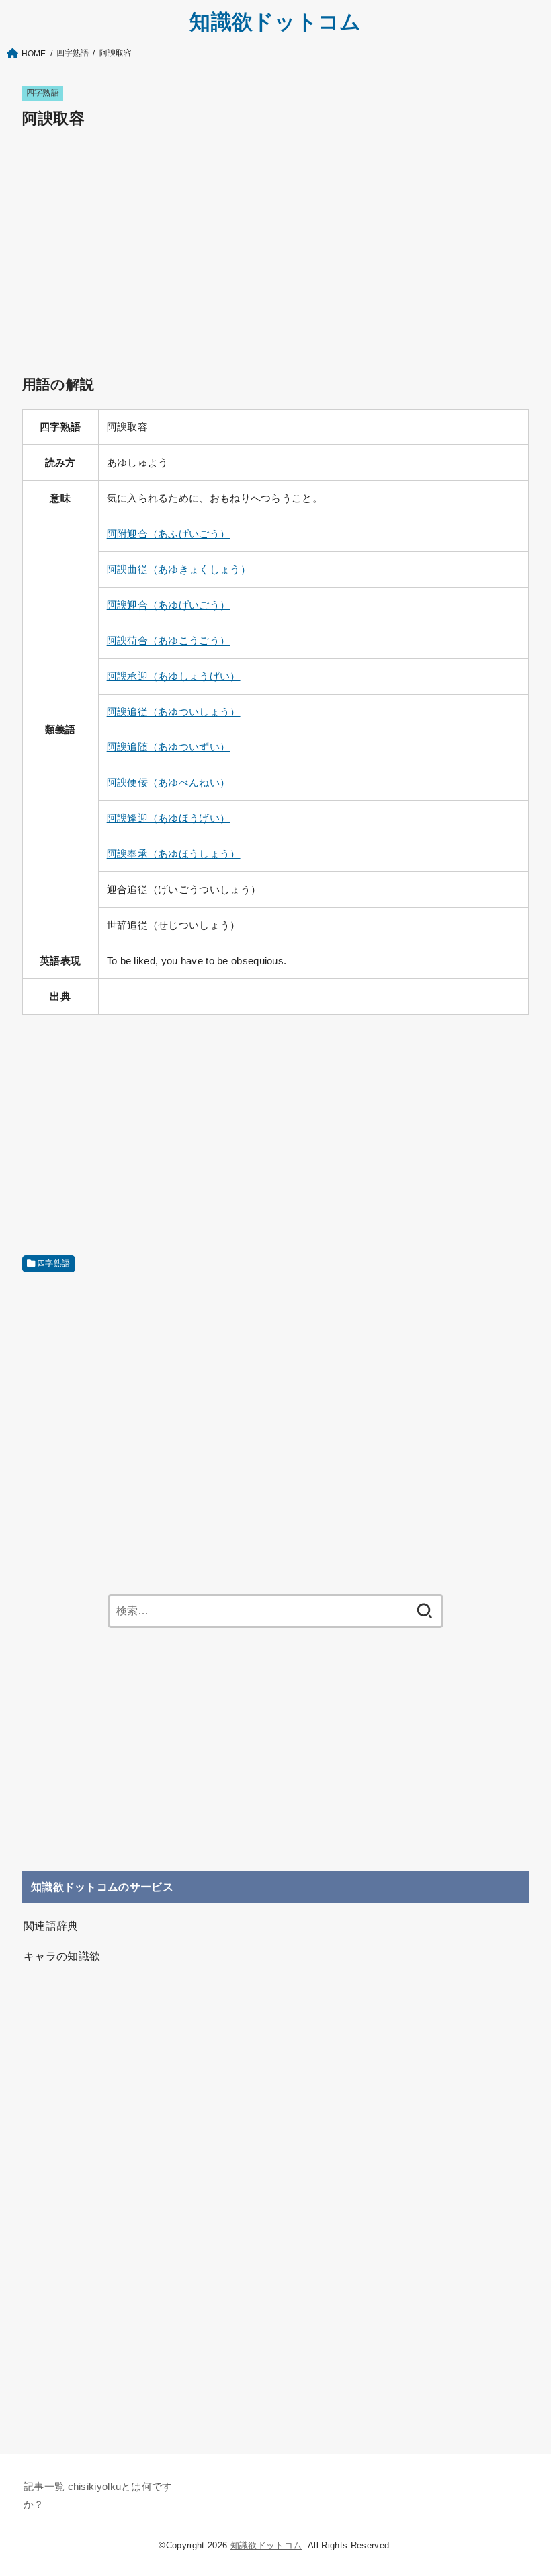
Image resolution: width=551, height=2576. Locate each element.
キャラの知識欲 (62, 1956)
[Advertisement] (275, 237)
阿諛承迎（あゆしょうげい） (174, 676)
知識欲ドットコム (275, 22)
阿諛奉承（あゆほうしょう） (174, 854)
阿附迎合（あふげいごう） (169, 534)
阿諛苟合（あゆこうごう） (169, 641)
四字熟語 (43, 93)
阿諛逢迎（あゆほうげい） (169, 818)
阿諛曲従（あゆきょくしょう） (179, 570)
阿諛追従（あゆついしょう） (174, 712)
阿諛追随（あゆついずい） (169, 747)
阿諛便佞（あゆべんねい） (169, 783)
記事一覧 (44, 2487)
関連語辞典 (51, 1926)
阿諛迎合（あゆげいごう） (169, 605)
